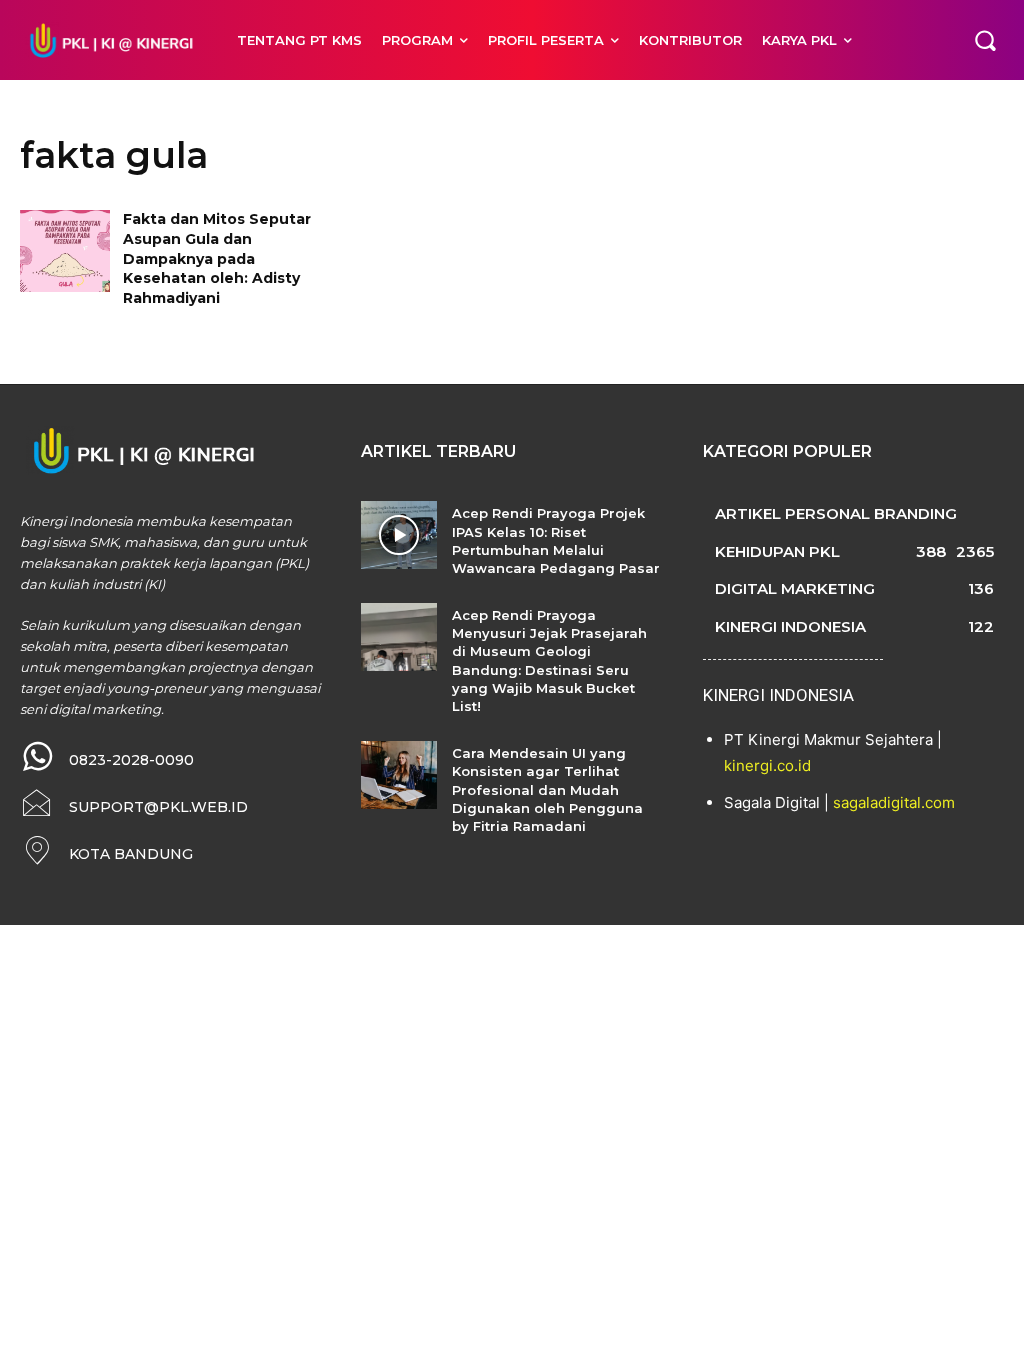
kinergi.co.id (767, 765)
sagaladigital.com (894, 802)
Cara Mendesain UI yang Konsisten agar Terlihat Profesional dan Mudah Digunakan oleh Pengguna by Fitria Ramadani (547, 789)
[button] (985, 40)
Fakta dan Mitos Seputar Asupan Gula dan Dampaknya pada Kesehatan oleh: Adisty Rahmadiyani (217, 258)
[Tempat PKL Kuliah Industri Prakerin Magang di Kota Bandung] (108, 39)
